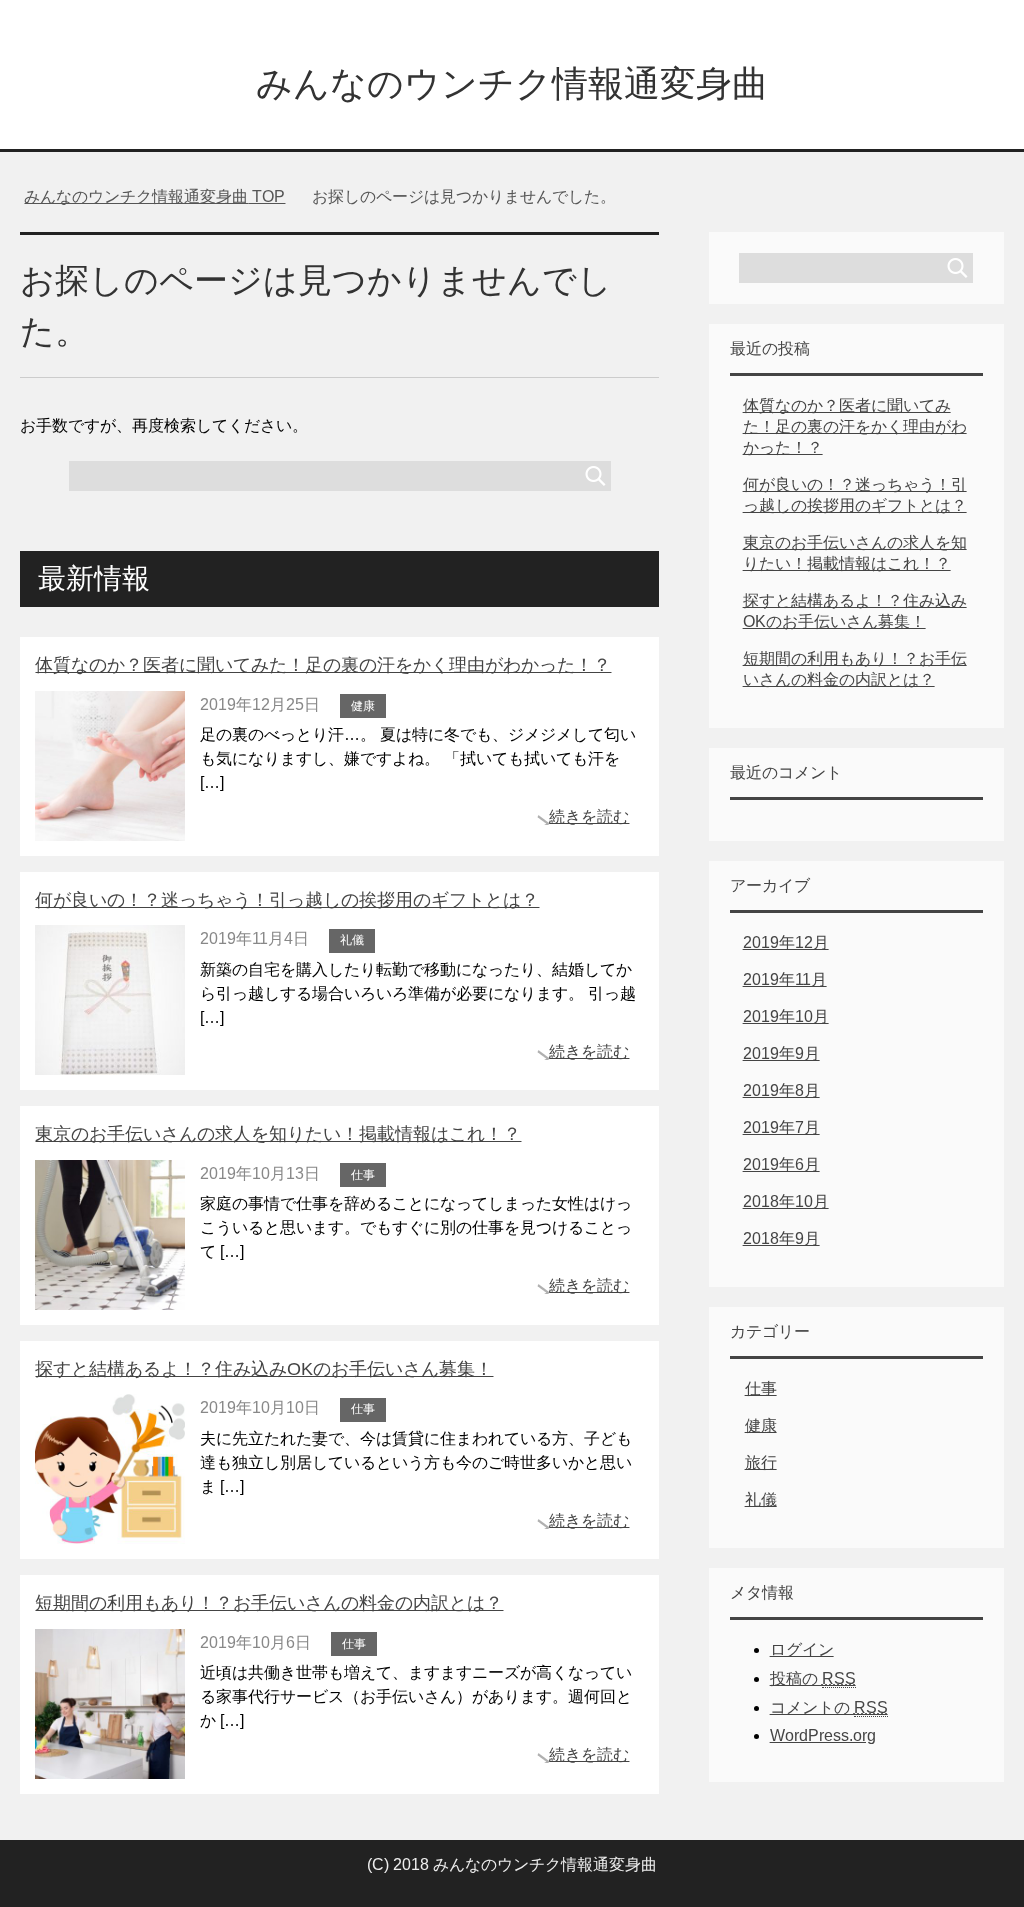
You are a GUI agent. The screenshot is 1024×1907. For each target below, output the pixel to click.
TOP (154, 196)
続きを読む (589, 816)
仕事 (363, 1175)
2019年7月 (781, 1127)
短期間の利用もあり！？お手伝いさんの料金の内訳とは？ (269, 1603)
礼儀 (352, 940)
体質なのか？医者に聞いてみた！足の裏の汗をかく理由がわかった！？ (323, 665)
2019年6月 (781, 1164)
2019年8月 (781, 1090)
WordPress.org (823, 1735)
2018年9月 (781, 1238)
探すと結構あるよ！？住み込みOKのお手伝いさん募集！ (264, 1369)
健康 (363, 706)
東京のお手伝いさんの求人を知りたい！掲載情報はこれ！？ (278, 1134)
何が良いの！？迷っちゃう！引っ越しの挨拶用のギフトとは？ (287, 900)
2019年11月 (785, 979)
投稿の (813, 1678)
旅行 (761, 1462)
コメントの (829, 1707)
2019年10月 (786, 1016)
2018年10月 (786, 1201)
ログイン (802, 1649)
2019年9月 (781, 1053)
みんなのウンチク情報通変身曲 (512, 83)
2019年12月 (786, 942)
